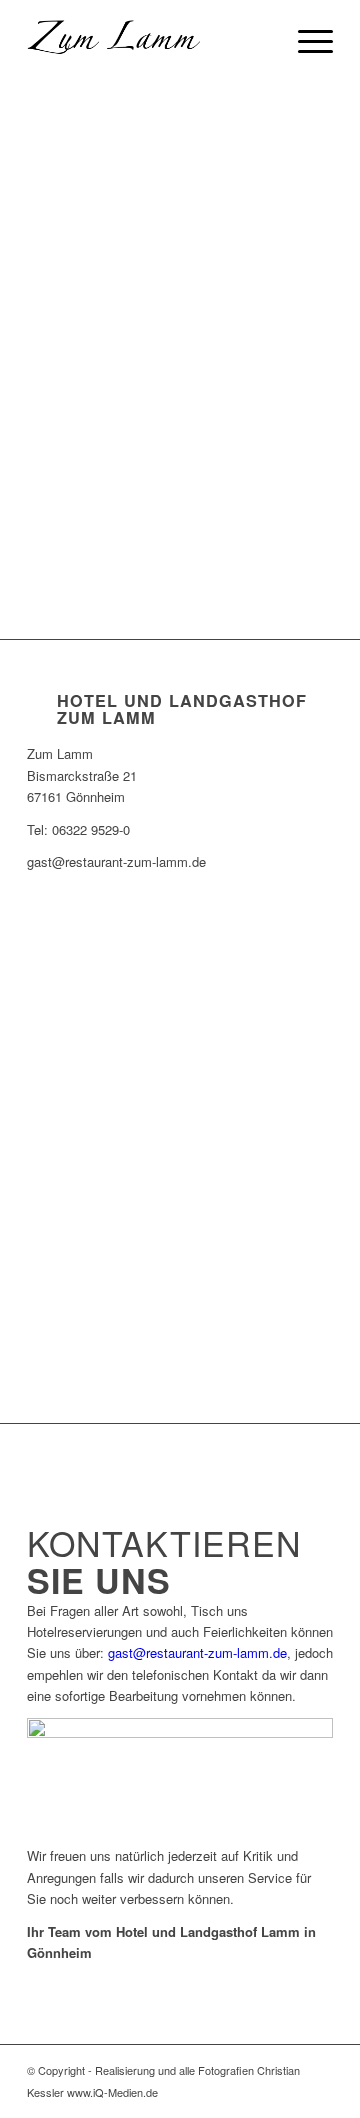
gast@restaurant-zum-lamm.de (197, 1652)
